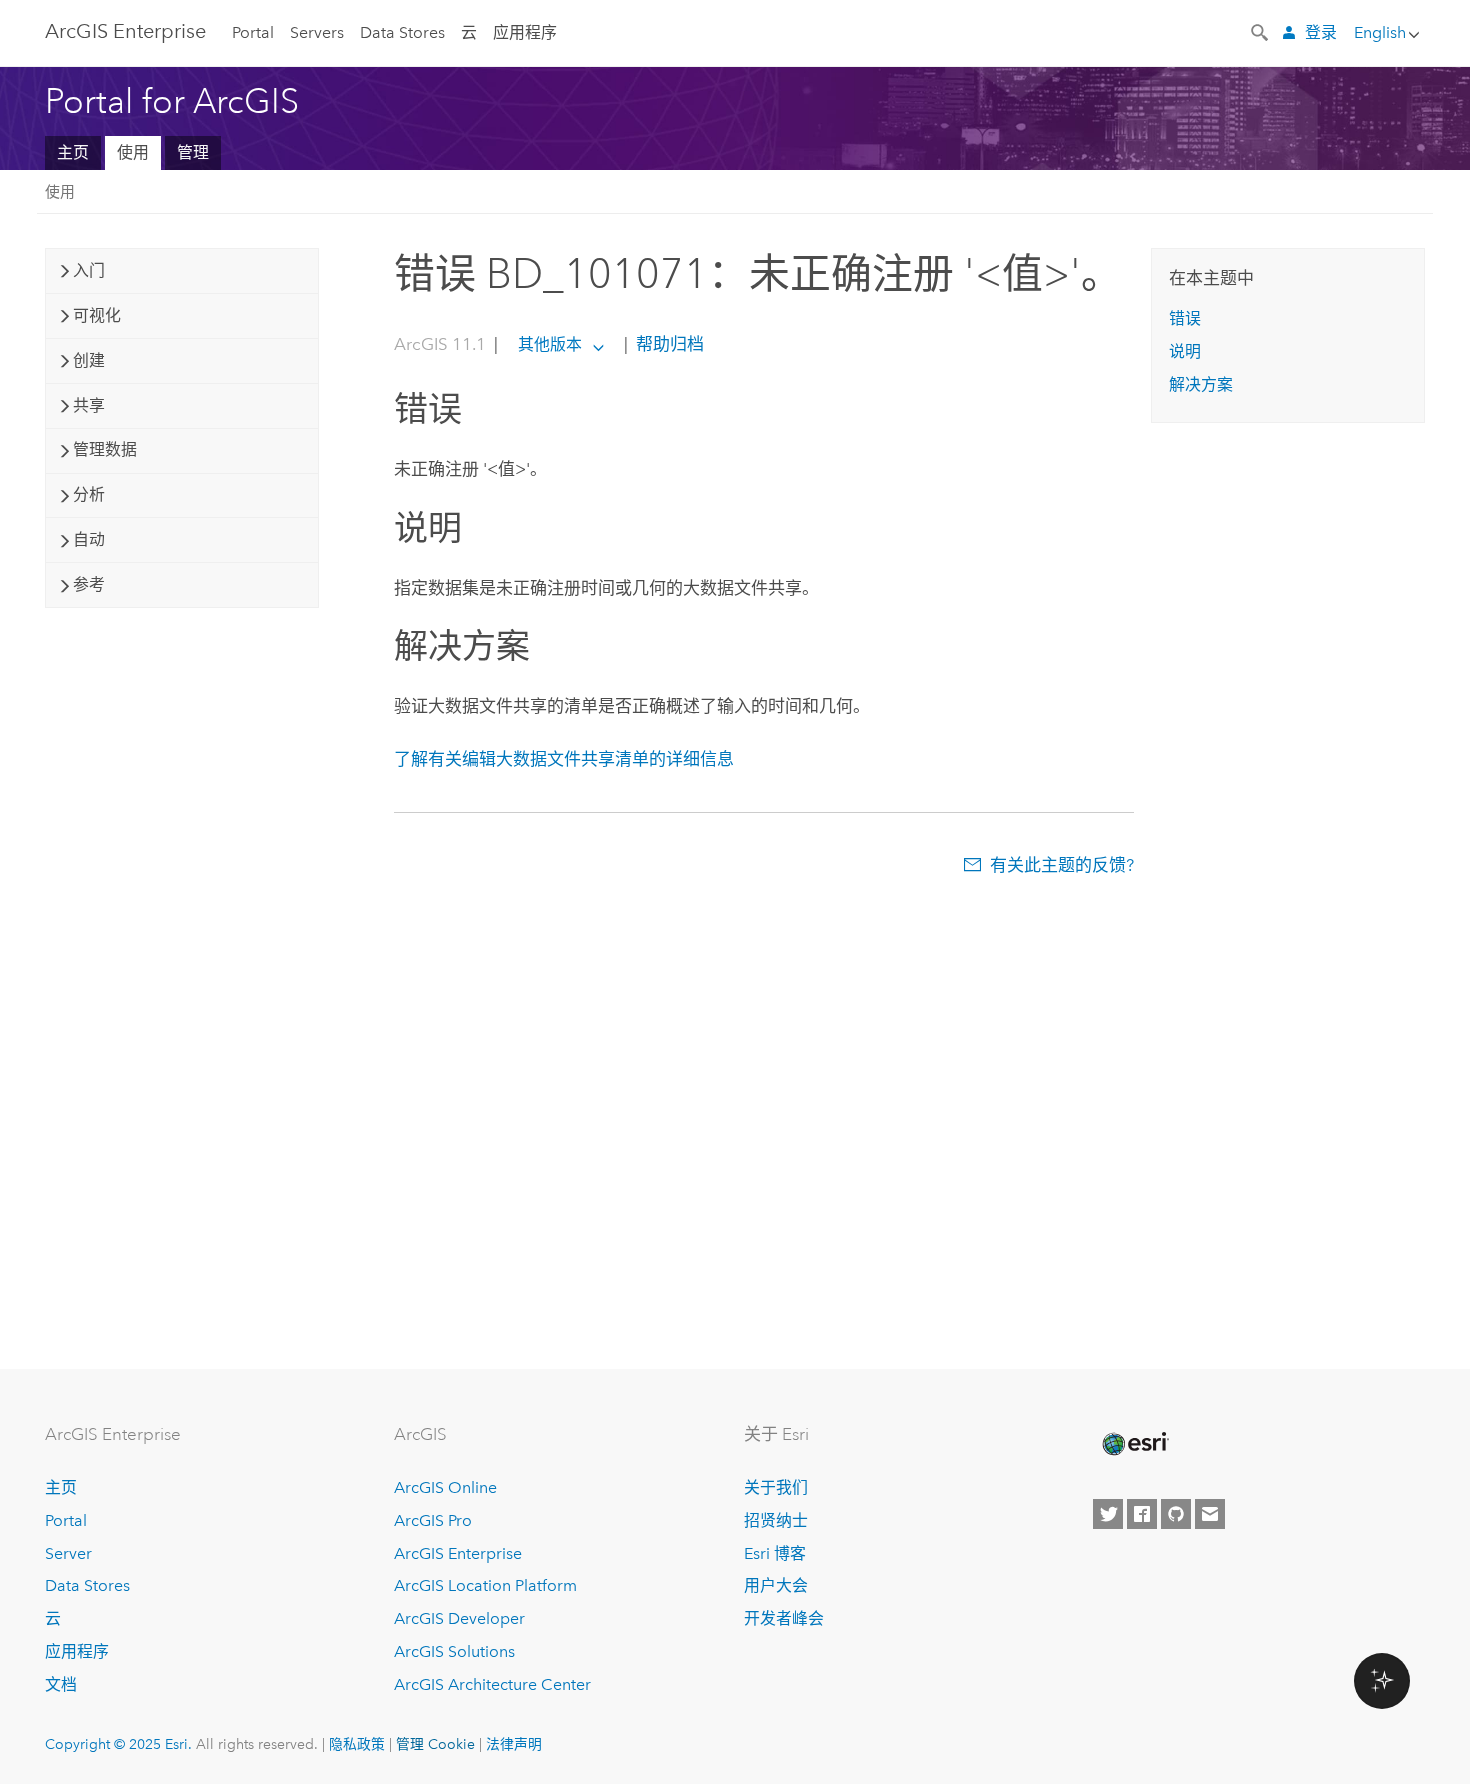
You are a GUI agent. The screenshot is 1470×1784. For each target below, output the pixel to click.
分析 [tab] (89, 494)
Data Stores (402, 32)
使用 (133, 152)
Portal (253, 32)
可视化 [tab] (97, 315)
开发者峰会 (784, 1618)
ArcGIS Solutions (454, 1651)
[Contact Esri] (1210, 1514)
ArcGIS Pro (433, 1520)
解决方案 (1201, 384)
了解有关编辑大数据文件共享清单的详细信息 (564, 759)
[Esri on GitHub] (1176, 1514)
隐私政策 (357, 1744)
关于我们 (776, 1487)
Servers (317, 32)
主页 (73, 152)
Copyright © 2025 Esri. (118, 1744)
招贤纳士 (776, 1520)
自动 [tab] (89, 539)
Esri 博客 (775, 1553)
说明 (1185, 351)
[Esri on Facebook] (1142, 1514)
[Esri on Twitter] (1108, 1514)
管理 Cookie (435, 1744)
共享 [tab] (89, 405)
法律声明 (514, 1744)
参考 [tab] (89, 584)
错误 (1185, 318)
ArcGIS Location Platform (485, 1585)
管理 (193, 152)
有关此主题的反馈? (1062, 865)
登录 (1321, 32)
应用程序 (525, 32)
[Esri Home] (1134, 1444)
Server (68, 1553)
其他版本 (550, 344)
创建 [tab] (89, 360)
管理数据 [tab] (105, 449)
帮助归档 (668, 344)
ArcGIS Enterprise (125, 31)
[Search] (1261, 31)
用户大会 (776, 1585)
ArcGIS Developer (459, 1618)
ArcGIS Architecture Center (492, 1684)
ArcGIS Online (445, 1487)
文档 (61, 1684)
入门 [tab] (89, 270)
